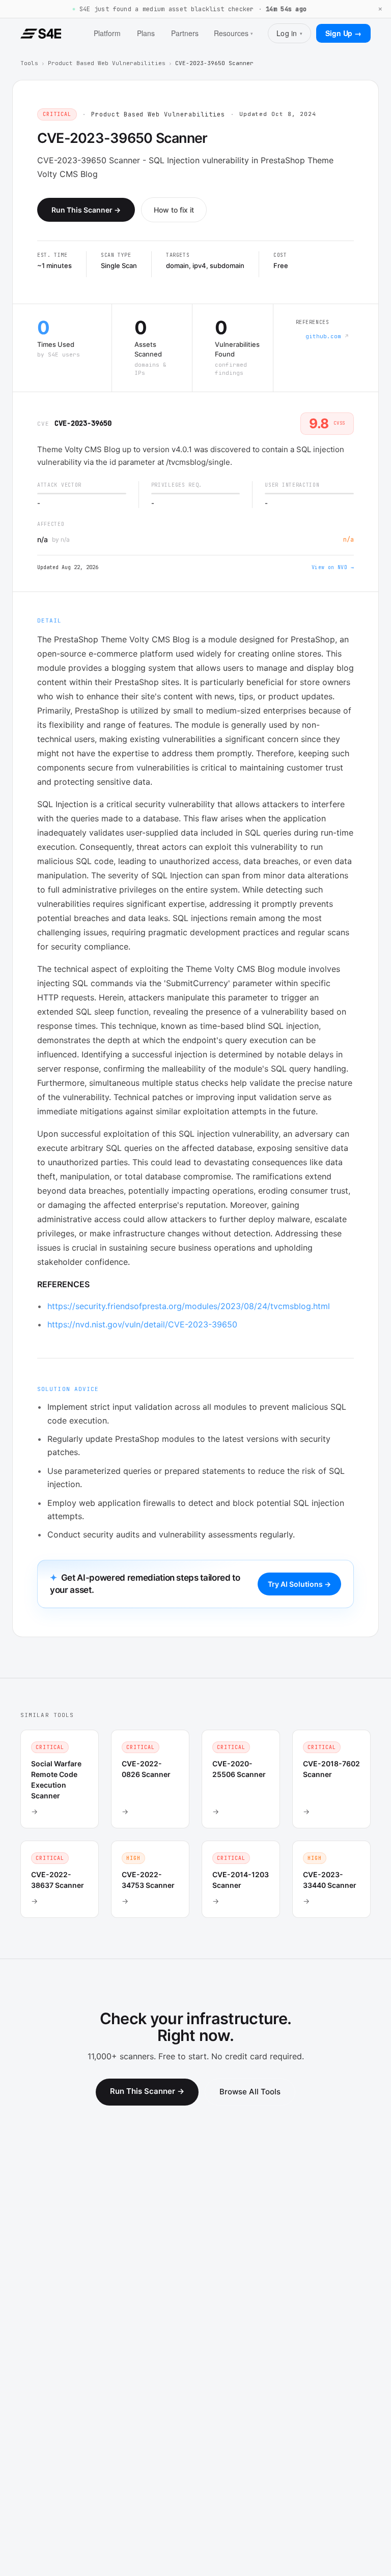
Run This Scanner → (86, 210)
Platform (107, 33)
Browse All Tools (250, 2092)
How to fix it (174, 210)
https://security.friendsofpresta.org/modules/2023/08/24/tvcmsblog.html (189, 1306)
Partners (185, 33)
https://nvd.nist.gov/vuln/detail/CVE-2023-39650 (142, 1324)
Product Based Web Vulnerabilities (107, 63)
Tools (29, 63)
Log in (289, 33)
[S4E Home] (41, 34)
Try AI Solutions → (299, 1584)
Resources (233, 33)
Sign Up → (343, 33)
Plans (146, 33)
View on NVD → (333, 567)
